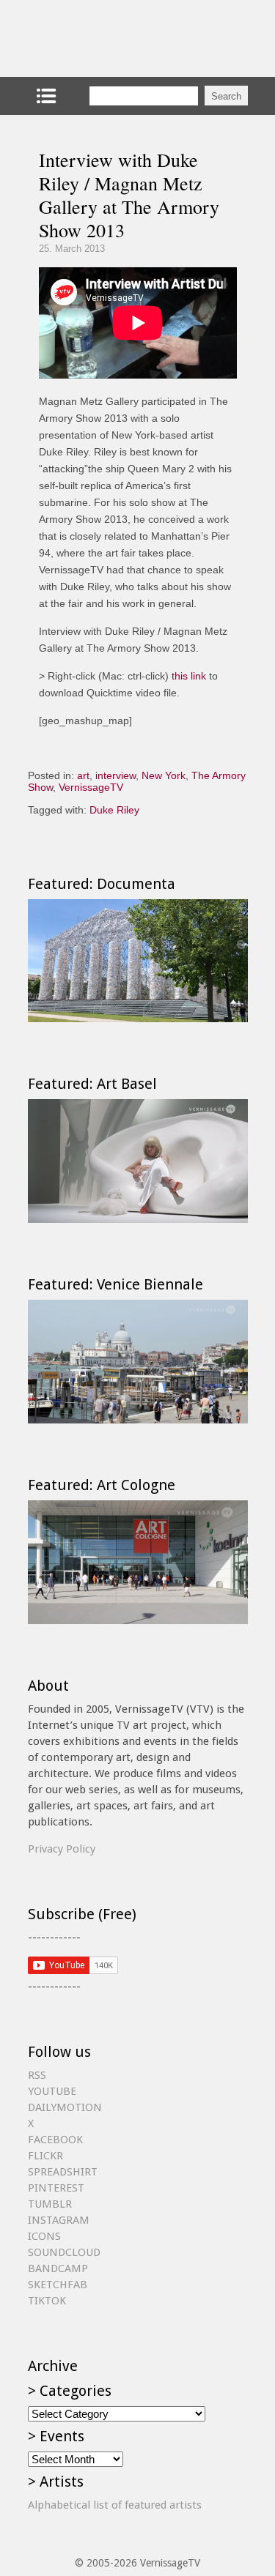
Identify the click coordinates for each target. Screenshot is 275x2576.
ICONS (44, 2236)
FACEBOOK (55, 2140)
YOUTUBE (52, 2091)
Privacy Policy (62, 1849)
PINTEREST (56, 2188)
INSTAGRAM (59, 2220)
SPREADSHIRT (63, 2172)
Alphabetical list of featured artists (115, 2505)
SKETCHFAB (58, 2285)
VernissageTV (91, 787)
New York (164, 775)
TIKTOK (47, 2301)
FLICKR (45, 2156)
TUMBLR (50, 2204)
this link (189, 676)
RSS (37, 2075)
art (83, 775)
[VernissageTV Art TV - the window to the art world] (101, 38)
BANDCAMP (58, 2268)
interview (115, 775)
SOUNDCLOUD (64, 2252)
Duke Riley (114, 810)
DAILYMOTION (65, 2107)
